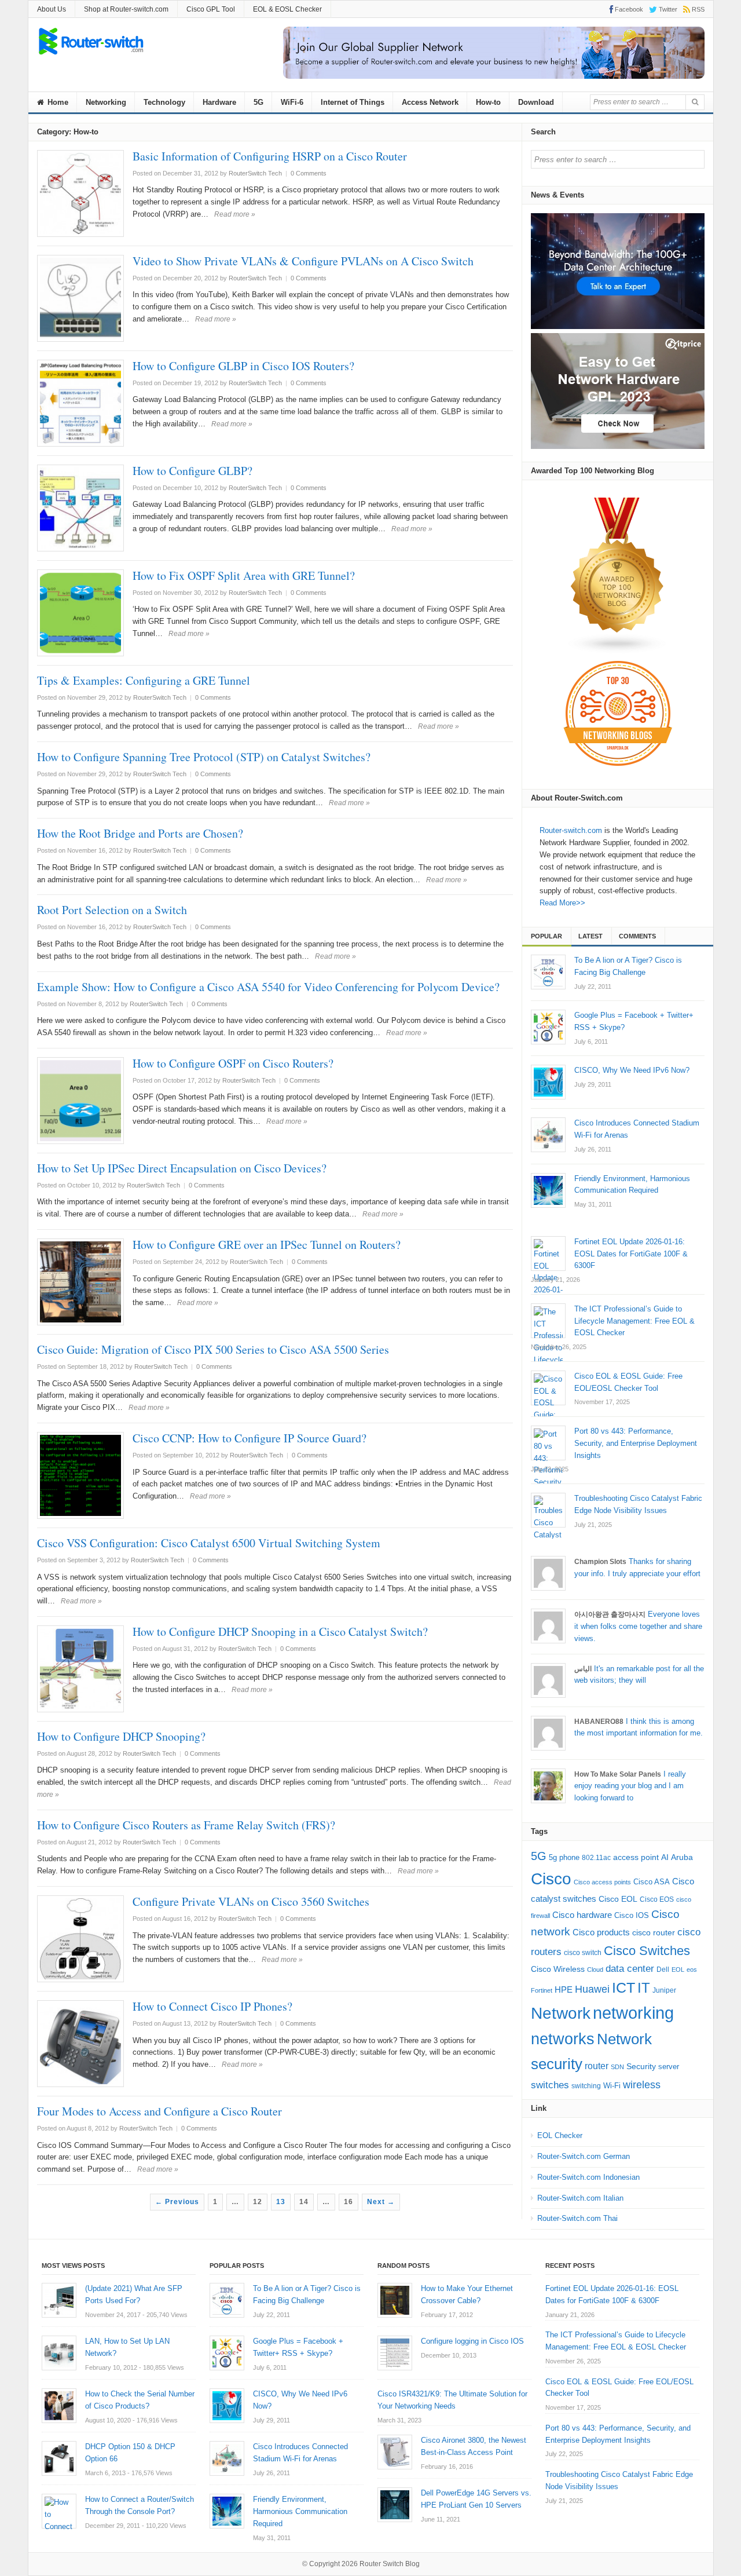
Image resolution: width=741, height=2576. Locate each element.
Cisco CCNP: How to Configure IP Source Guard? (250, 1438)
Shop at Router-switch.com (126, 9)
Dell (663, 1970)
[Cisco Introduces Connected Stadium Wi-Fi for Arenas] (548, 1135)
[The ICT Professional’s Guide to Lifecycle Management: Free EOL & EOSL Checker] (548, 1321)
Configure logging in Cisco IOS (472, 2341)
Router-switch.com (571, 830)
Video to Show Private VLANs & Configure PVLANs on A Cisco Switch (303, 261)
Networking (106, 102)
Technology (164, 102)
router (597, 2066)
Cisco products (601, 1932)
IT (644, 1988)
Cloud (595, 1970)
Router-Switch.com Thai (577, 2218)
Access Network (430, 102)
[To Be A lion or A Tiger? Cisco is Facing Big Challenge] (548, 972)
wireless (642, 2084)
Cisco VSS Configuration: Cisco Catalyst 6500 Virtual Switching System (209, 1543)
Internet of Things (353, 102)
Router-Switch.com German (584, 2156)
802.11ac (596, 1858)
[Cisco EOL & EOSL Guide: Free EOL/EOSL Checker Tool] (548, 1388)
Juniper (664, 1990)
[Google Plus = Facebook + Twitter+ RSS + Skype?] (548, 1027)
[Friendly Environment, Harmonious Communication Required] (548, 1190)
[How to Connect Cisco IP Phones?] (80, 2044)
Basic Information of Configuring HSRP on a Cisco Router (270, 156)
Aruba (682, 1857)
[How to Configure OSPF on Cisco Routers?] (80, 1101)
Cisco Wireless (558, 1969)
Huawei (592, 1989)
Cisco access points (602, 1882)
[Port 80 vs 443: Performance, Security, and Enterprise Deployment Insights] (548, 1443)
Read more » (235, 214)
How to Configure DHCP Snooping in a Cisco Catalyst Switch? (280, 1632)
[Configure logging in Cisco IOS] (395, 2353)
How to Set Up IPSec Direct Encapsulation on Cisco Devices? (182, 1168)
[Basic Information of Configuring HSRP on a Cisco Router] (80, 193)
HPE (564, 1990)
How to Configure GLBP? (192, 471)
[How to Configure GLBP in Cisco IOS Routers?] (80, 403)
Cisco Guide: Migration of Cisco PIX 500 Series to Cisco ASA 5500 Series (213, 1349)
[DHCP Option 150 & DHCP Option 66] (59, 2458)
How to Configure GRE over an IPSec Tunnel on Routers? (267, 1245)
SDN (617, 2067)
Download (536, 102)
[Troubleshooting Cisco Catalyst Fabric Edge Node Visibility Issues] (548, 1510)
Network (561, 2013)
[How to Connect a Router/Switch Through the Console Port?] (59, 2511)
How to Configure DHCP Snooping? (121, 1736)
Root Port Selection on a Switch (112, 910)
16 (349, 2202)
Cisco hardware (582, 1915)
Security (641, 2067)
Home (57, 102)
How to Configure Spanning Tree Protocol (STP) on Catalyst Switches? (204, 757)
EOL (678, 1970)
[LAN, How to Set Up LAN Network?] (59, 2353)
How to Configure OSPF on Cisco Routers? (233, 1063)
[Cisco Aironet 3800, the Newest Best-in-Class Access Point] (395, 2452)
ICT (623, 1988)
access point (636, 1857)
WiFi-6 (292, 102)
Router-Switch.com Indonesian (588, 2177)
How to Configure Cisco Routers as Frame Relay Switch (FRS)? (186, 1825)
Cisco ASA (652, 1882)
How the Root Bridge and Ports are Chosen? (140, 833)
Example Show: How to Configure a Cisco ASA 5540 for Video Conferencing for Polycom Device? (268, 987)
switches (550, 2085)
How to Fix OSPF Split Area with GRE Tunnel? (244, 576)
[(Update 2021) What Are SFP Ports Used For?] (59, 2300)
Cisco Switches (647, 1951)
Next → (381, 2202)
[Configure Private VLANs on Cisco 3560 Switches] (80, 1939)
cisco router (654, 1932)
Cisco (551, 1879)
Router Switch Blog (390, 2564)
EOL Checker (560, 2135)
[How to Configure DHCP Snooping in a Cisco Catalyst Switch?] (80, 1669)
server (669, 2067)
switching (586, 2086)
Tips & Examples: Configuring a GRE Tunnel (144, 680)
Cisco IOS (632, 1915)
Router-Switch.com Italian (580, 2198)
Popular (546, 936)
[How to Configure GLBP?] (80, 508)
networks (563, 2039)
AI (665, 1857)
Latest (590, 936)
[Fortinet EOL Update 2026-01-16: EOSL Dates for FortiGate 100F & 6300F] (548, 1254)
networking (633, 2013)
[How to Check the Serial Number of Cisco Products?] (59, 2406)
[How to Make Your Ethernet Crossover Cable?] (395, 2300)
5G (258, 102)
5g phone (564, 1857)
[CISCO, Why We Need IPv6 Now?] (548, 1082)
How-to (488, 102)
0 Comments (309, 173)
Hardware (219, 102)
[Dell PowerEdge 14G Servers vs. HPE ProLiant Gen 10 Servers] (395, 2505)
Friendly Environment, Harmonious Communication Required (300, 2511)
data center (630, 1969)
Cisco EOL (618, 1899)
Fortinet (542, 1990)
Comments (637, 936)
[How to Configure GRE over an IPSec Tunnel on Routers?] (80, 1282)
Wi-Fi (612, 2086)
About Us (52, 9)
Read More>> (562, 903)
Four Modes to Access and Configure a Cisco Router (159, 2111)
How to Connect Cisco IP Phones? (212, 2006)
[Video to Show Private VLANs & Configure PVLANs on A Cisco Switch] (80, 298)
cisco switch (583, 1953)
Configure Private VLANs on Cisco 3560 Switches (251, 1901)
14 (304, 2202)
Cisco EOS (657, 1899)
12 (258, 2202)
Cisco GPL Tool (211, 9)
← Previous (177, 2202)
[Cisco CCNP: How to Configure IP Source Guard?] (80, 1475)
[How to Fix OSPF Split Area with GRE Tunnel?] (80, 613)
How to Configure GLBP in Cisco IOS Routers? (243, 366)
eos (692, 1970)
